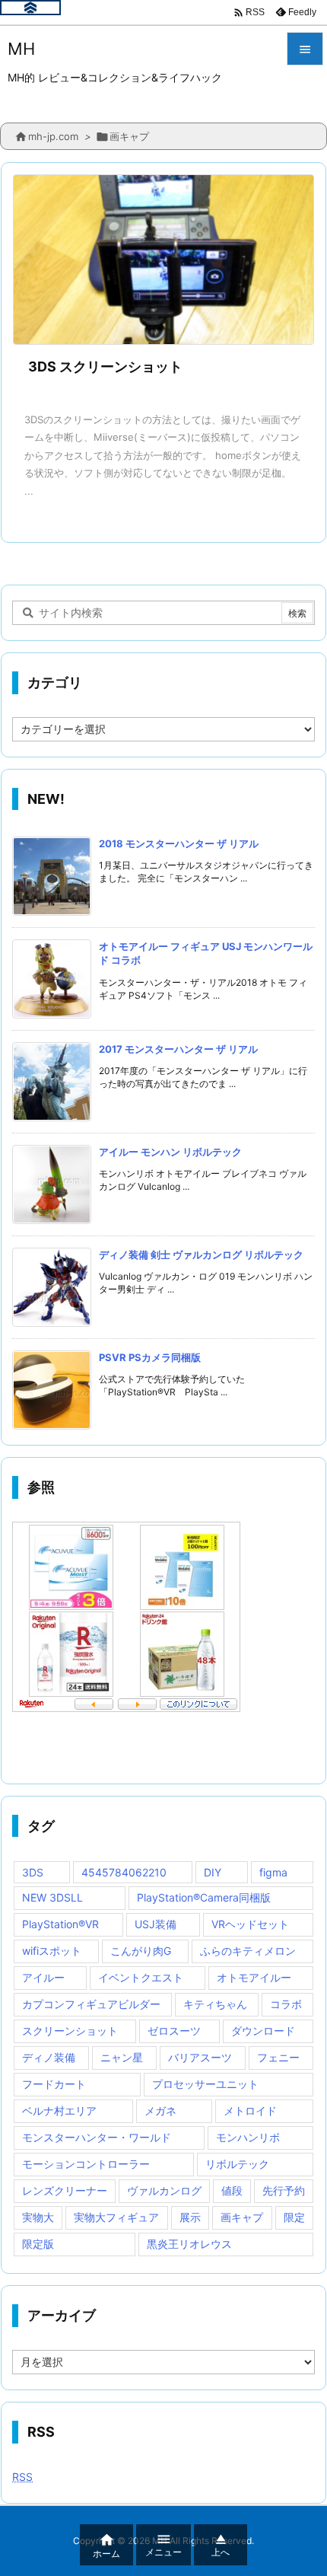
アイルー (43, 1977)
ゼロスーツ (174, 2031)
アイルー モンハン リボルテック (170, 1152)
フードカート (54, 2084)
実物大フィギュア (116, 2217)
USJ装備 (156, 1924)
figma (273, 1872)
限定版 (38, 2244)
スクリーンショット (70, 2031)
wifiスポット (52, 1951)
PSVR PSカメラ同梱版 (150, 1357)
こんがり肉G (141, 1951)
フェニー (278, 2057)
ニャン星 (122, 2057)
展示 (190, 2217)
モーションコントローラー (86, 2164)
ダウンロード (263, 2031)
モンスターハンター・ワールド (97, 2137)
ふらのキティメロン (248, 1951)
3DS (33, 1872)
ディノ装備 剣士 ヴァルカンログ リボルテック (201, 1255)
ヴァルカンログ (164, 2190)
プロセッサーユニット (205, 2084)
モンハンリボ (248, 2137)
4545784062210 (124, 1872)
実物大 (38, 2217)
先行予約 (284, 2190)
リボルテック (237, 2164)
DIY (213, 1872)
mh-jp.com (53, 136)
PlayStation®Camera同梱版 (204, 1897)
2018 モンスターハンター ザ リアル (179, 843)
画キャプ (242, 2217)
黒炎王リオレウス (189, 2244)
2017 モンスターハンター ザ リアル (178, 1049)
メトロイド (250, 2111)
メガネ (160, 2111)
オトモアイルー (254, 1977)
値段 (232, 2190)
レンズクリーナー (65, 2190)
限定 (294, 2217)
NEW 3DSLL (52, 1897)
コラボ (286, 2004)
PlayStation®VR (60, 1924)
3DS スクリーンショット (105, 367)
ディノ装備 (49, 2057)
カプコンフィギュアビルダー (91, 2004)
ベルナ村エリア (59, 2111)
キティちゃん (215, 2004)
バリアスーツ (200, 2057)
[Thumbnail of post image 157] (163, 260)
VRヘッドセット (250, 1924)
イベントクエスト (141, 1977)
